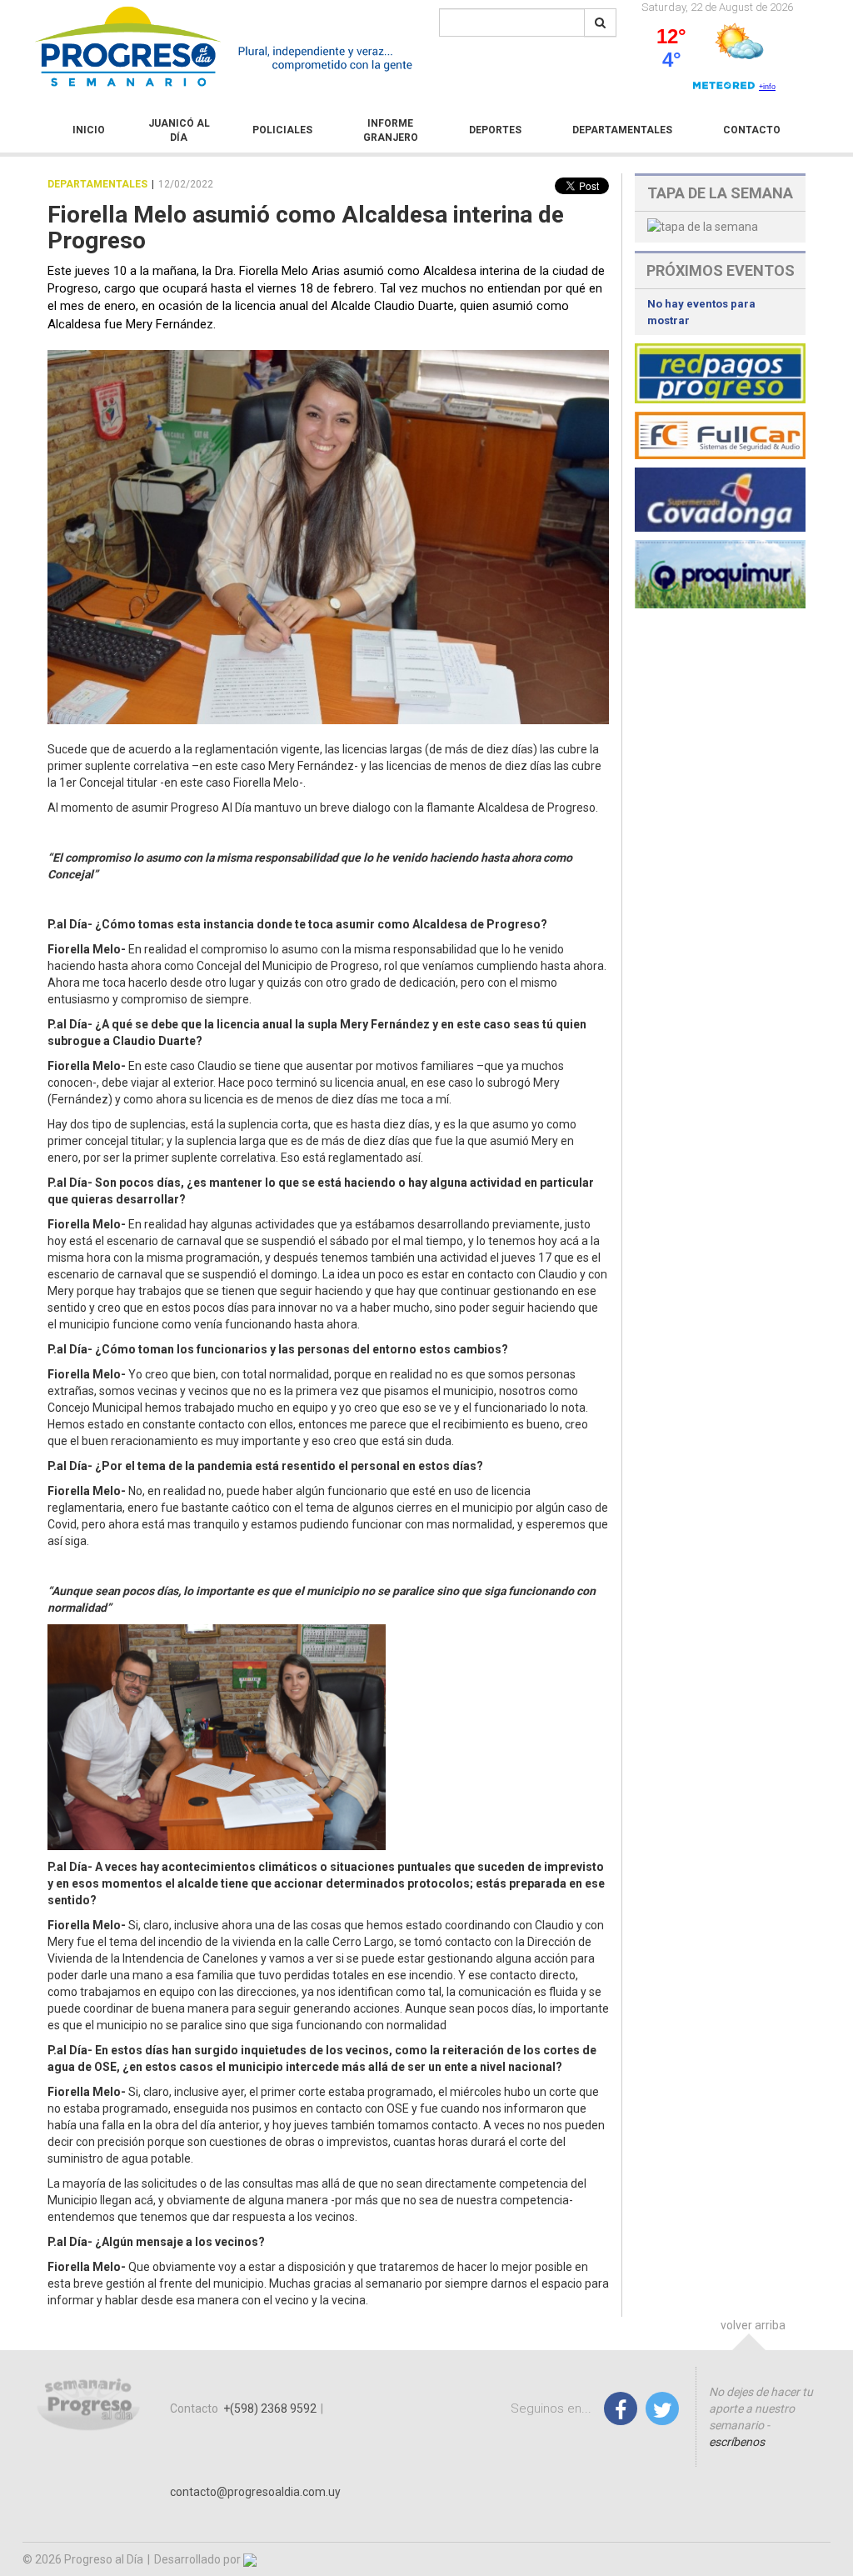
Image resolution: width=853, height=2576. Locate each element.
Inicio (89, 130)
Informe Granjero (391, 130)
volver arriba (753, 2325)
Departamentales (622, 130)
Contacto (752, 130)
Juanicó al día (179, 130)
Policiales (282, 130)
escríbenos (737, 2442)
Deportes (495, 130)
